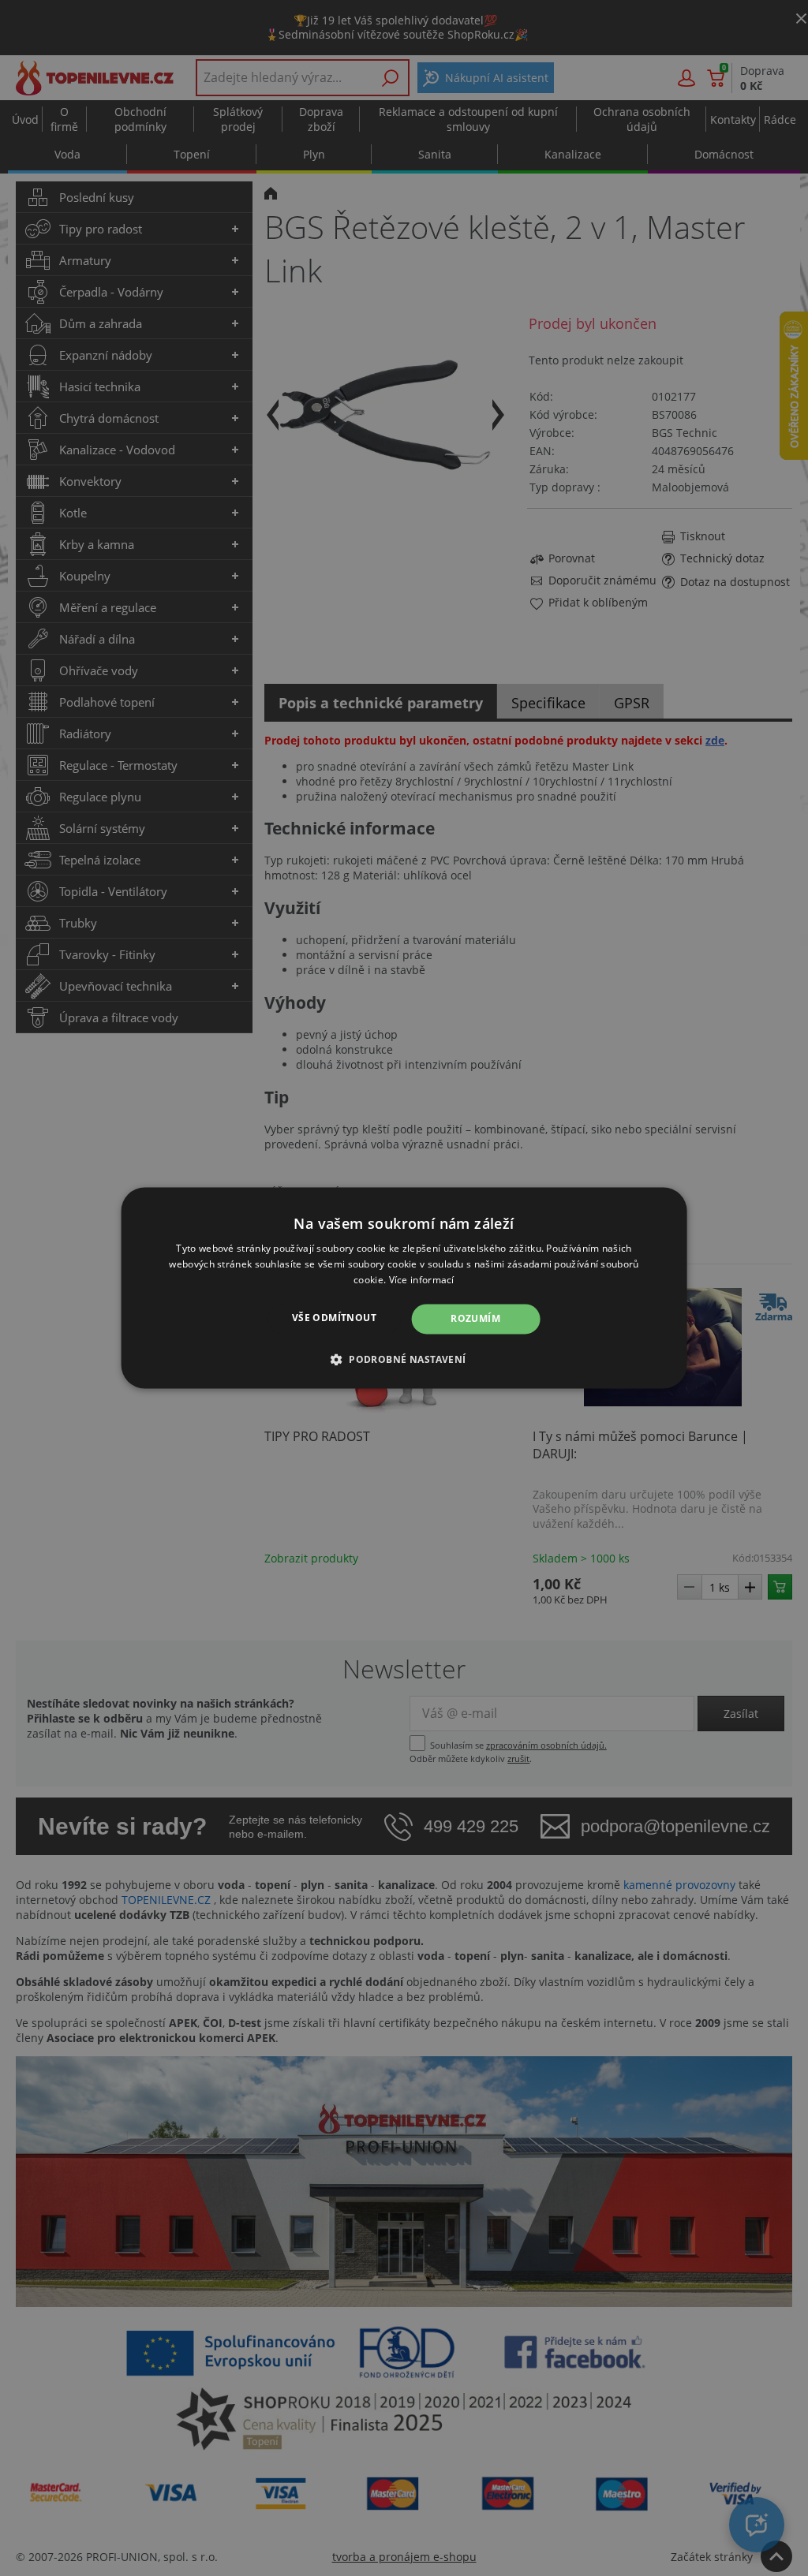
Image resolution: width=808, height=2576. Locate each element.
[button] (404, 1360)
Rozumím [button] (475, 1318)
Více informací (422, 1280)
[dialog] (404, 1288)
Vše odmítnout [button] (334, 1318)
